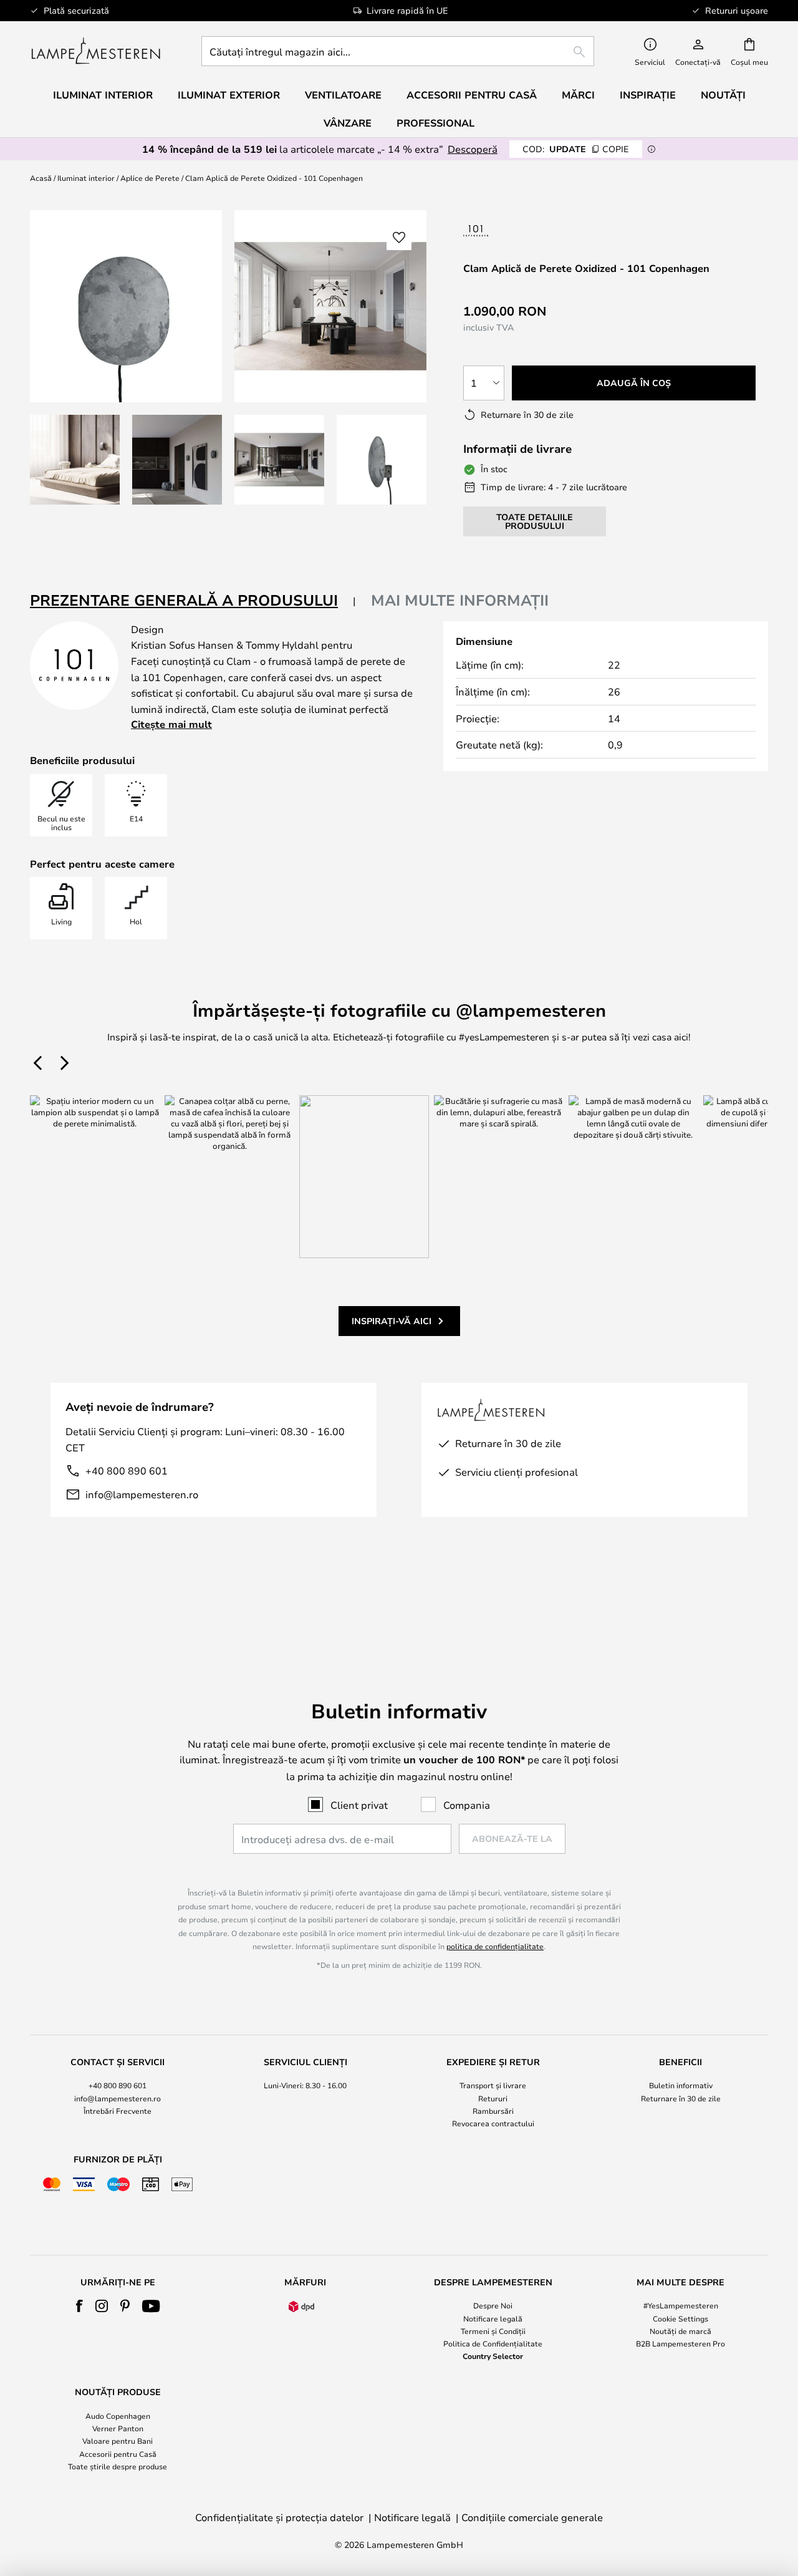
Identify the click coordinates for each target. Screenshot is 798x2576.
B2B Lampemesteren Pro (680, 2343)
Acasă (41, 178)
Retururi (493, 2098)
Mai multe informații (460, 600)
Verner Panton (118, 2428)
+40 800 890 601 (127, 1470)
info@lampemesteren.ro (142, 1494)
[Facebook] (79, 2306)
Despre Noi (493, 2305)
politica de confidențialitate (495, 1946)
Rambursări (493, 2111)
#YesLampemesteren (681, 2305)
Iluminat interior (86, 178)
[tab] (193, 601)
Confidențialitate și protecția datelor (279, 2517)
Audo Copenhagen (118, 2416)
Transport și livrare (493, 2085)
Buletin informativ (681, 2085)
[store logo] (96, 51)
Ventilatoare (343, 95)
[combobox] (398, 51)
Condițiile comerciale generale (532, 2517)
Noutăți (723, 95)
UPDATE (576, 149)
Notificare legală (493, 2318)
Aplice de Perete (150, 178)
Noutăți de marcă (680, 2331)
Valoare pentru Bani (118, 2441)
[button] (75, 460)
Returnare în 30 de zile (681, 2098)
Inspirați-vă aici (392, 1321)
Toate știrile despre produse (118, 2466)
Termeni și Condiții (493, 2331)
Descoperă (473, 149)
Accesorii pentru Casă (118, 2454)
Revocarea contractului (493, 2123)
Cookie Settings (680, 2318)
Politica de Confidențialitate (493, 2343)
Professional (435, 123)
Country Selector (493, 2356)
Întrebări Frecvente (118, 2111)
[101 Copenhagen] (514, 230)
